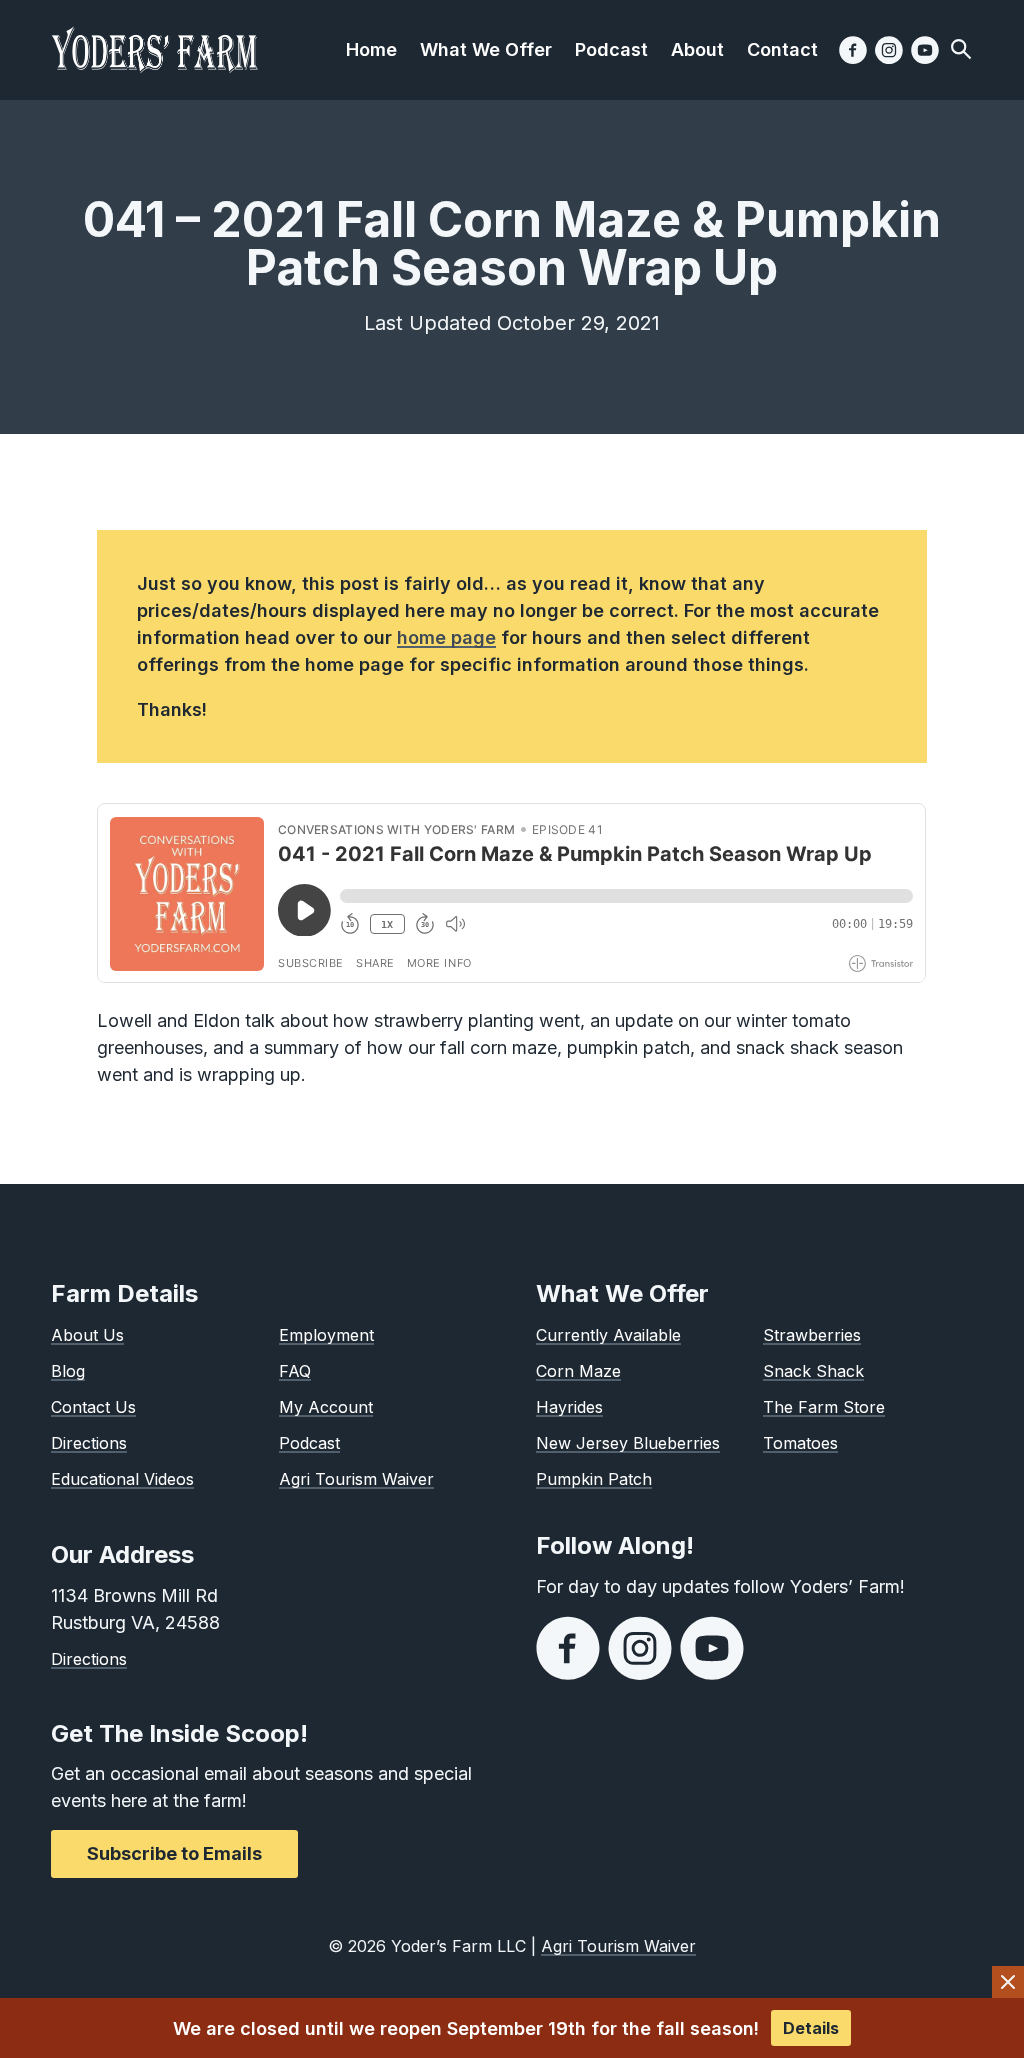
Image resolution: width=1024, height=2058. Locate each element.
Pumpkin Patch (594, 1479)
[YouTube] (925, 50)
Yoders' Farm (155, 50)
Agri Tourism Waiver (356, 1479)
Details (811, 2028)
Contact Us (93, 1407)
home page (446, 637)
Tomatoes (800, 1443)
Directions (89, 1443)
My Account (326, 1407)
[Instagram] (889, 50)
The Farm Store (824, 1407)
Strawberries (812, 1335)
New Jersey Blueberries (628, 1443)
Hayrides (569, 1407)
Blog (68, 1371)
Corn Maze (578, 1371)
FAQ (295, 1371)
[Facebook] (853, 50)
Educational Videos (122, 1479)
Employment (326, 1335)
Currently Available (608, 1335)
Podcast (309, 1443)
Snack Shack (813, 1371)
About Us (87, 1335)
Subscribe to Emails (174, 1853)
